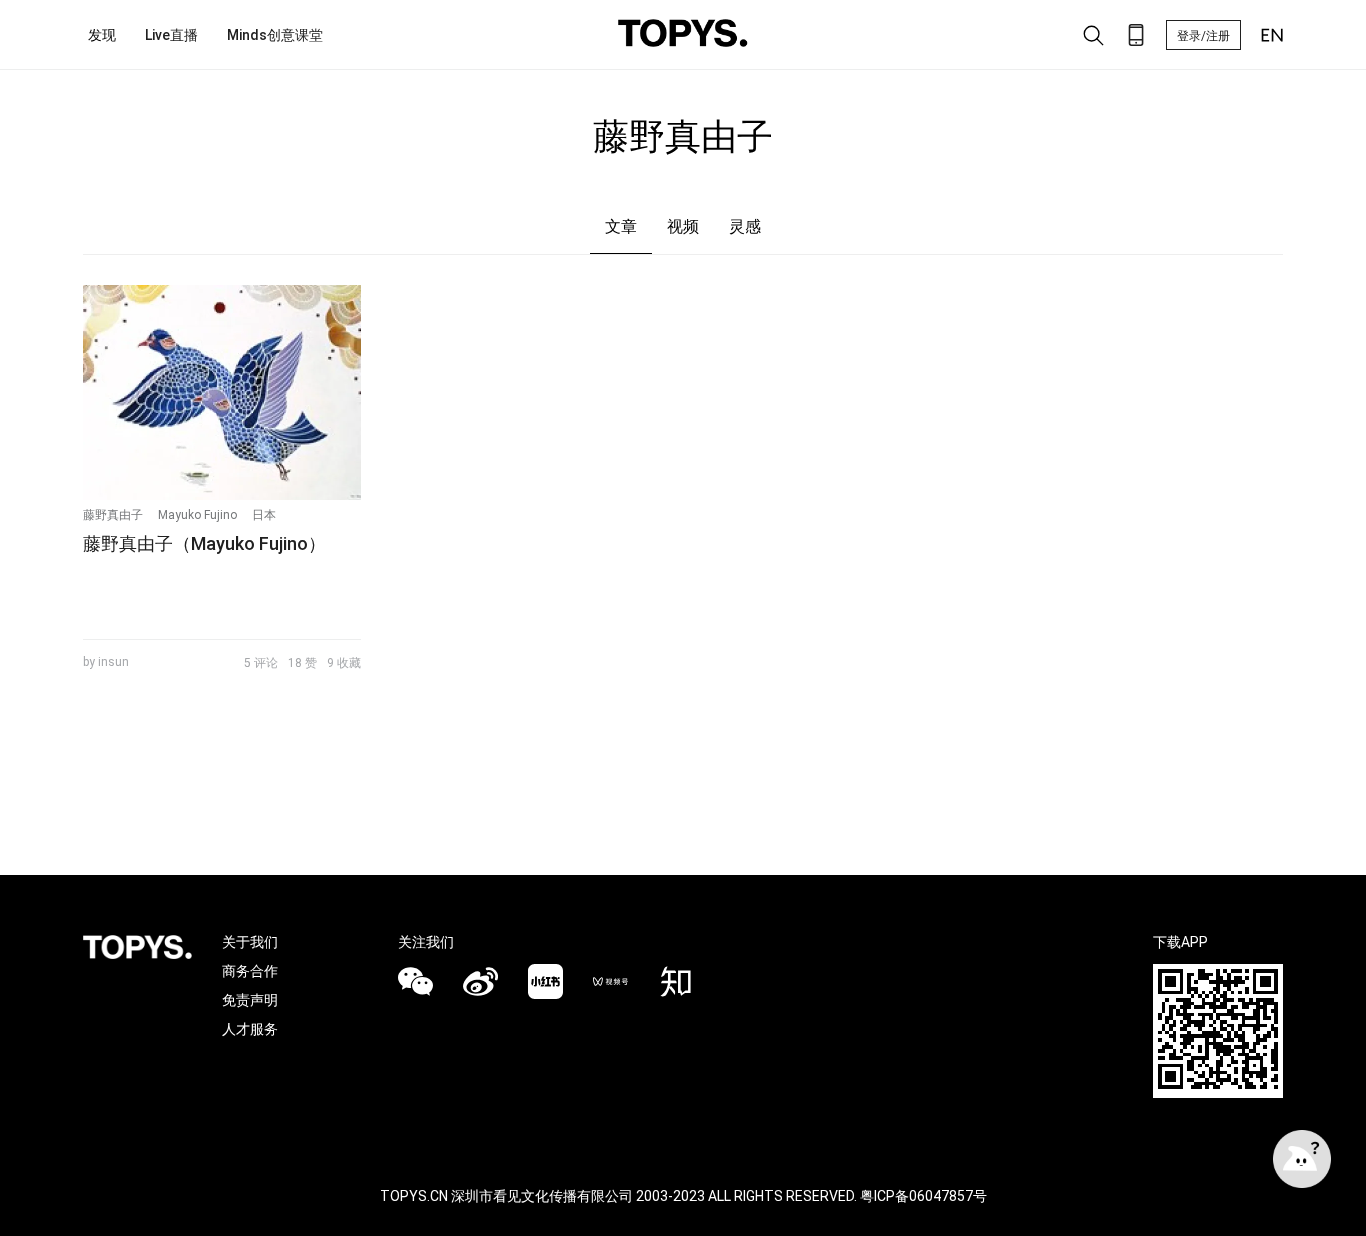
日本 (264, 515)
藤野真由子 (113, 515)
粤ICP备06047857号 (923, 1196)
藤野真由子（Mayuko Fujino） (204, 543)
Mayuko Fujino (197, 515)
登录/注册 (1203, 36)
